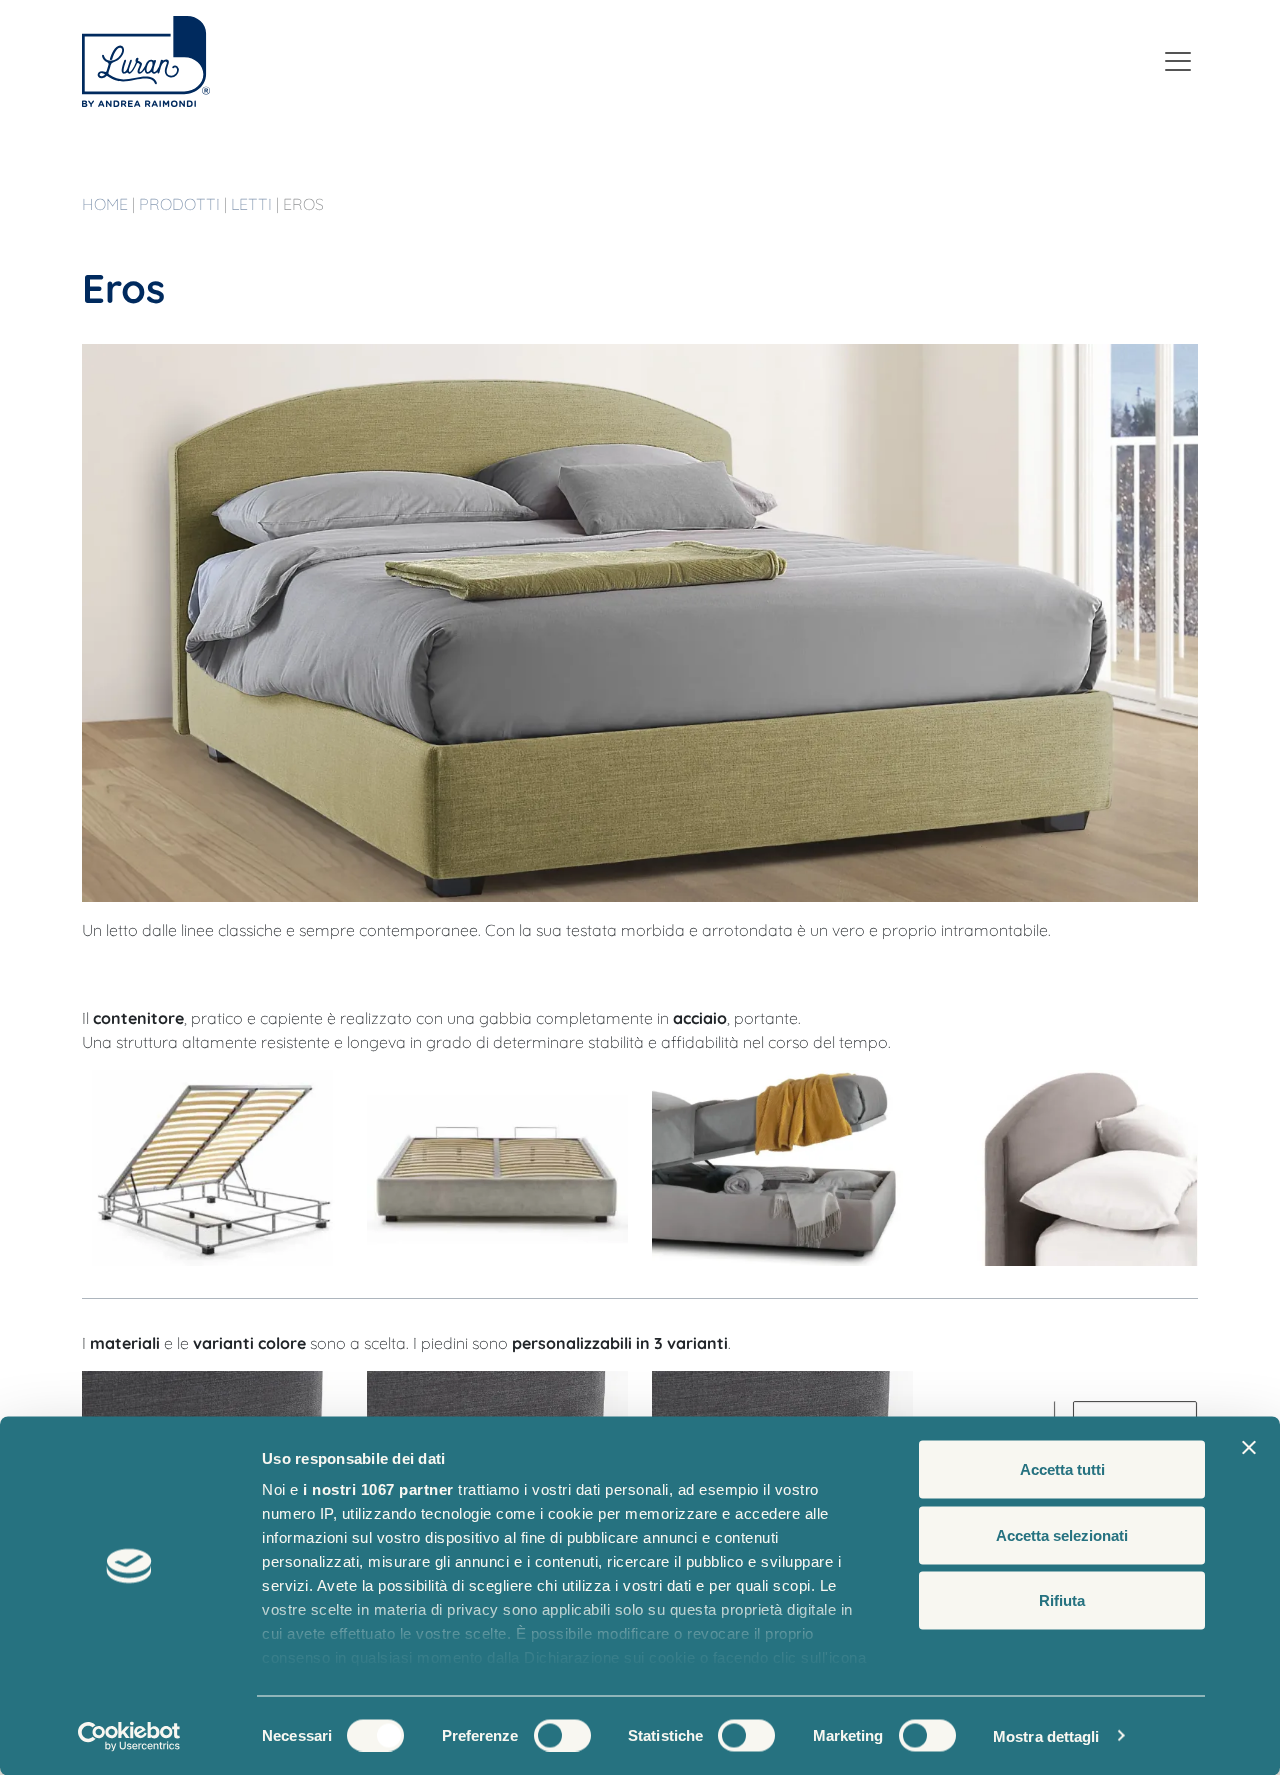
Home (107, 204)
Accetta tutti (1062, 1469)
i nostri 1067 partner (378, 1489)
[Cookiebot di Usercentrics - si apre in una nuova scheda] (129, 1736)
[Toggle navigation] (1178, 61)
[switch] (562, 1735)
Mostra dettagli (1046, 1735)
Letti (253, 204)
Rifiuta (1062, 1600)
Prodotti (181, 204)
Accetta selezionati (1062, 1534)
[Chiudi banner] (1249, 1448)
